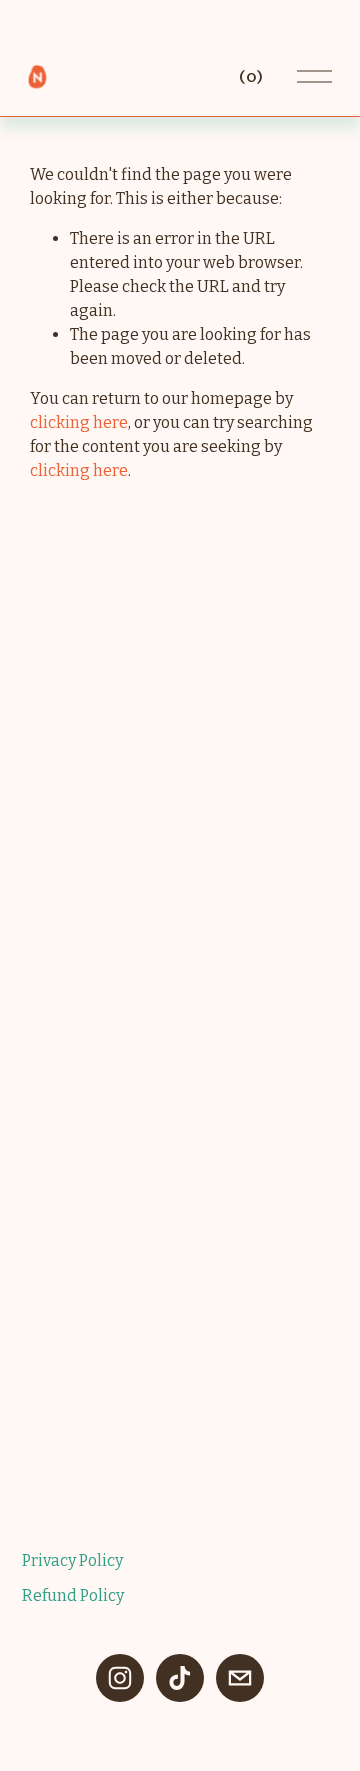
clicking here (79, 422)
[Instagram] (120, 1678)
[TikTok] (180, 1678)
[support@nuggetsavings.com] (240, 1678)
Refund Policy (73, 1595)
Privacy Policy (72, 1560)
